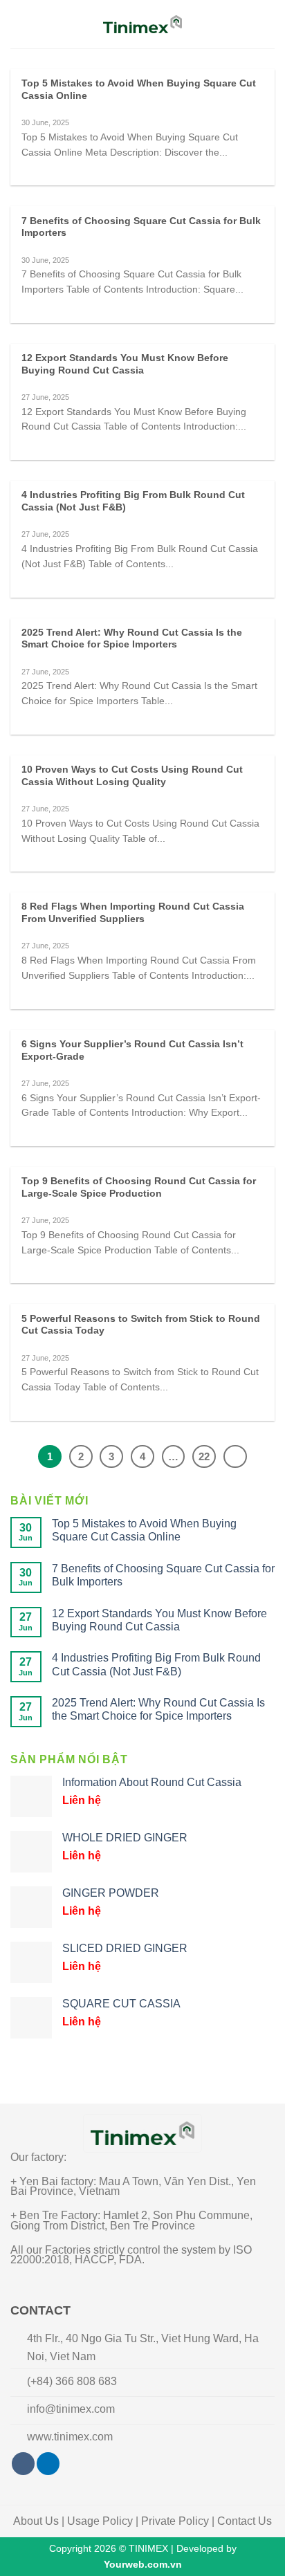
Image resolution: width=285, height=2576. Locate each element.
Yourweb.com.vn (143, 2564)
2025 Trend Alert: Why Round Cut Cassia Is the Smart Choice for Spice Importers (132, 639)
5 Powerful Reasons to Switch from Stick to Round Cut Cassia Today (141, 1325)
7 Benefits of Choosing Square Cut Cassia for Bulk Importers (141, 227)
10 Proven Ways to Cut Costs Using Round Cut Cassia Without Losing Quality (132, 776)
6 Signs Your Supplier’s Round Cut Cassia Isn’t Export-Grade (132, 1050)
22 (204, 1456)
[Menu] (19, 24)
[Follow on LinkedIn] (48, 2464)
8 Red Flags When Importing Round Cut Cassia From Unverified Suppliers (133, 913)
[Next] (235, 1457)
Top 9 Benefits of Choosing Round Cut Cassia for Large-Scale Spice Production (139, 1187)
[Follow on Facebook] (23, 2464)
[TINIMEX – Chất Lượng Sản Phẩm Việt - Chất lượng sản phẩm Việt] (143, 24)
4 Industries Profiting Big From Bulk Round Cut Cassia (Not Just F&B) (133, 501)
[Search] (269, 24)
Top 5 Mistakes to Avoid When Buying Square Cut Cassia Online (139, 90)
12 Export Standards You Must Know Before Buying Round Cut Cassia (125, 364)
